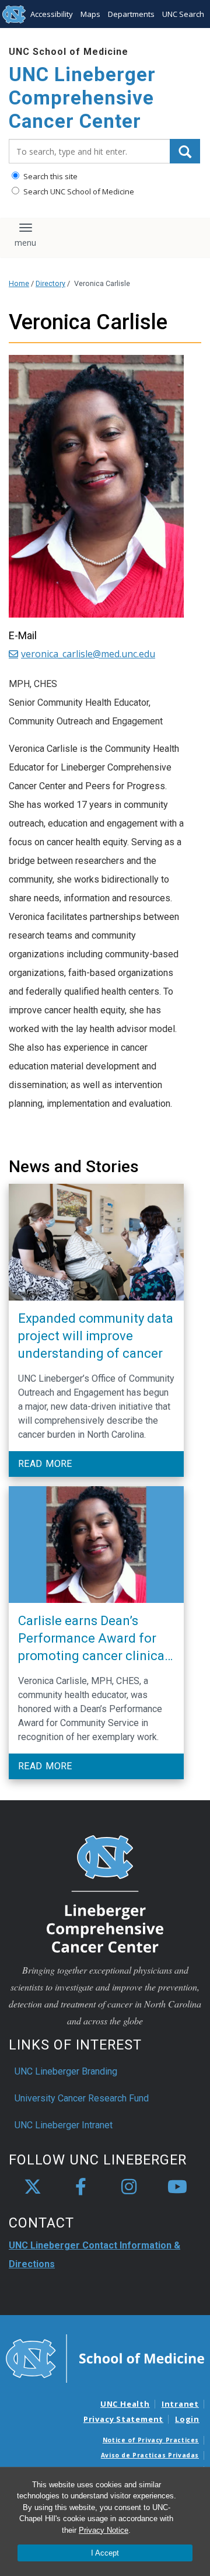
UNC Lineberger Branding (66, 2071)
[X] (33, 2187)
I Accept (105, 2553)
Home (19, 283)
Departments (131, 14)
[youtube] (177, 2187)
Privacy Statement (123, 2419)
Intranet (180, 2404)
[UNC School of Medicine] (105, 2358)
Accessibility (52, 14)
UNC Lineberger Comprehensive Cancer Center (82, 97)
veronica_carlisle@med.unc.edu (88, 654)
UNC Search (183, 14)
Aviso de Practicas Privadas (150, 2455)
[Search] (185, 151)
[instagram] (129, 2187)
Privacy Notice (104, 2530)
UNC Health (125, 2404)
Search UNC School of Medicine (78, 191)
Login (187, 2419)
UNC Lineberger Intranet (64, 2125)
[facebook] (81, 2187)
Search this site (50, 176)
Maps (90, 14)
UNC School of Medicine (69, 52)
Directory (50, 283)
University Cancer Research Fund (82, 2098)
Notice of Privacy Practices (151, 2440)
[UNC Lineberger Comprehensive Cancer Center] (105, 1893)
